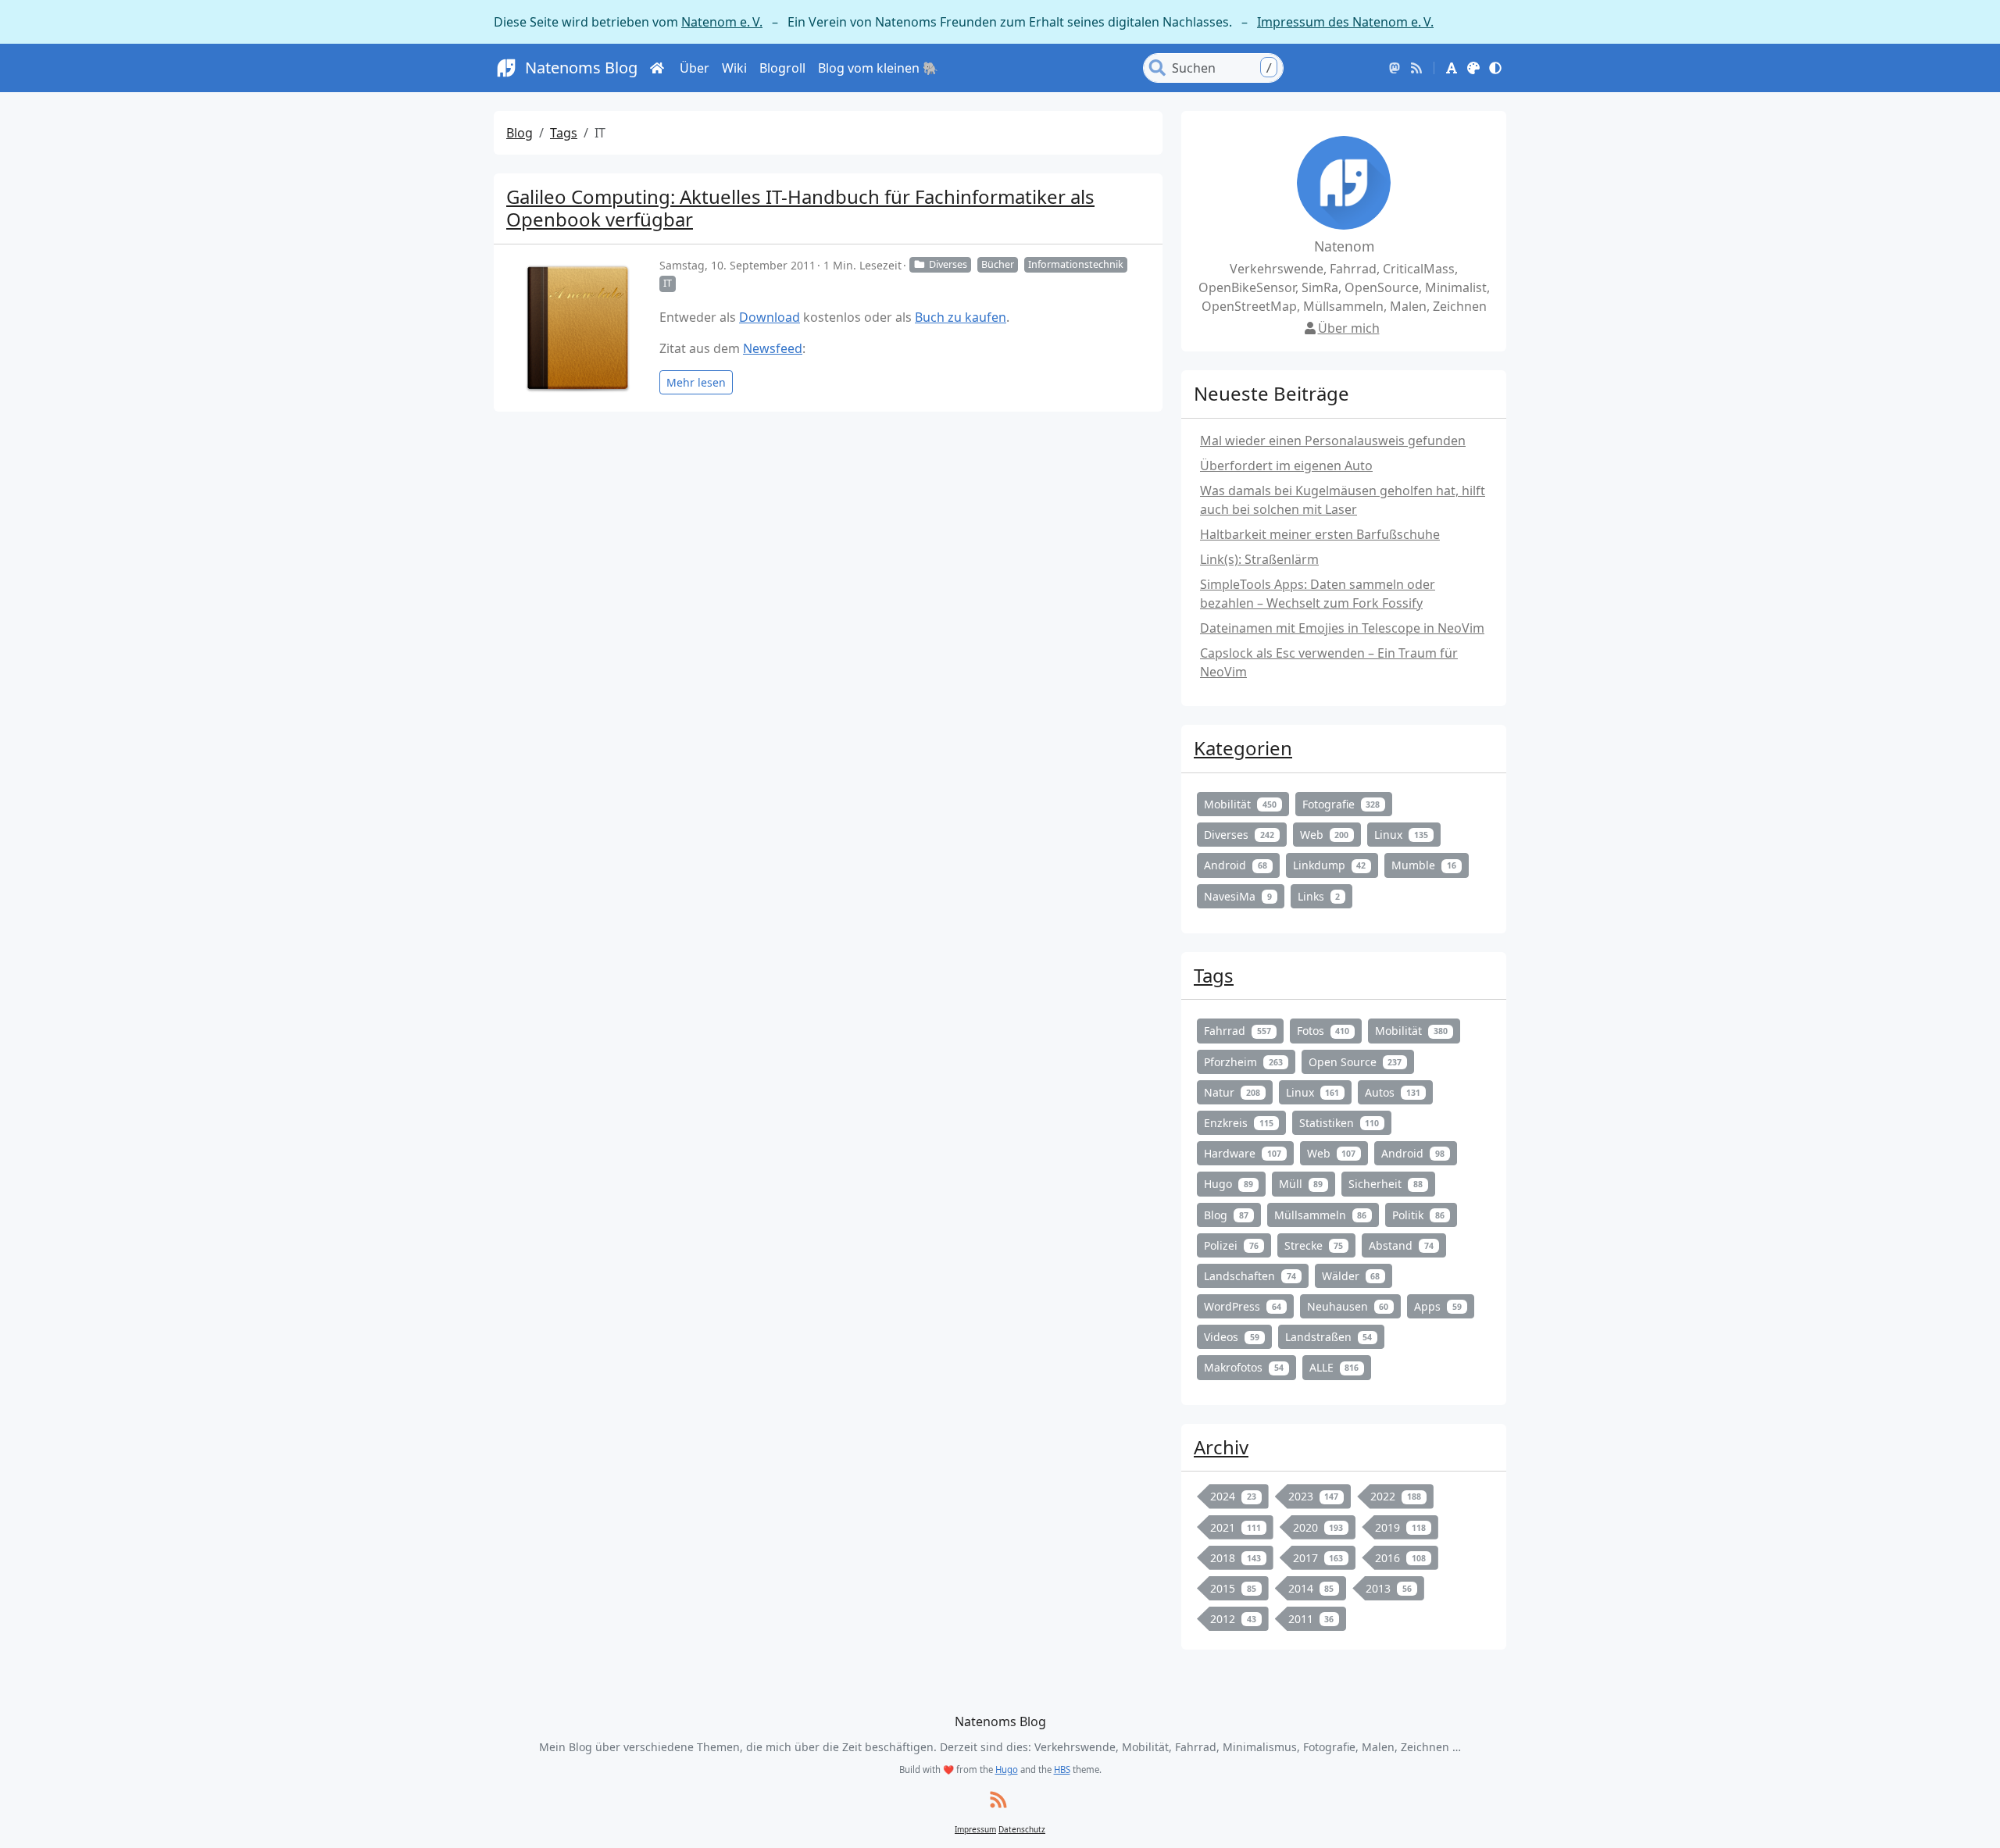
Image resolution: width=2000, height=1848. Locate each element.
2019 (1400, 1527)
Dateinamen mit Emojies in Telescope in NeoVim (1342, 628)
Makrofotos (1244, 1367)
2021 (1236, 1527)
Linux (1401, 835)
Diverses (948, 264)
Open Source (1355, 1062)
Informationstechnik (1076, 264)
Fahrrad (1237, 1031)
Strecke (1314, 1245)
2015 (1233, 1588)
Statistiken (1339, 1123)
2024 (1233, 1496)
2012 (1233, 1619)
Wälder (1351, 1276)
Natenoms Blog (581, 68)
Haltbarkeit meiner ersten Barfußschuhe (1320, 534)
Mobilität (1240, 804)
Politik (1418, 1215)
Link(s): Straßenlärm (1259, 559)
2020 (1318, 1527)
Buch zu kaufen (961, 317)
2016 (1400, 1558)
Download (770, 317)
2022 (1396, 1496)
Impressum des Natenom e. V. (1345, 22)
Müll (1301, 1184)
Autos (1393, 1092)
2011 (1311, 1619)
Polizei (1231, 1245)
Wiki (734, 68)
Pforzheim (1243, 1062)
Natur (1232, 1092)
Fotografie (1341, 804)
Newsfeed (773, 348)
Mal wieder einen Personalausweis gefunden (1333, 441)
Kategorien (1243, 748)
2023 (1314, 1496)
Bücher (998, 264)
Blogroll (782, 68)
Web (1325, 835)
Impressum (975, 1829)
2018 (1236, 1558)
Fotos (1323, 1031)
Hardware (1243, 1153)
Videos (1232, 1337)
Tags (564, 133)
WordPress (1243, 1306)
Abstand (1401, 1245)
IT (668, 283)
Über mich (1349, 328)
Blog (520, 133)
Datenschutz (1022, 1829)
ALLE (1334, 1367)
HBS (1062, 1770)
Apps (1438, 1306)
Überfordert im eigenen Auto (1286, 466)
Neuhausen (1348, 1306)
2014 (1311, 1588)
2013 (1389, 1588)
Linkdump (1330, 865)
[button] (1452, 68)
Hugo (1229, 1184)
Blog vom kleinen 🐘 (878, 68)
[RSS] (1416, 68)
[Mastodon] (1395, 68)
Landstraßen (1329, 1337)
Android (1236, 865)
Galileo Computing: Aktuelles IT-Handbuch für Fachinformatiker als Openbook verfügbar (800, 208)
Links (1319, 896)
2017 (1318, 1558)
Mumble (1424, 865)
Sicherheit (1386, 1184)
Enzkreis (1239, 1123)
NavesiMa (1238, 896)
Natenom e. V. (722, 22)
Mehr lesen (696, 382)
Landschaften (1250, 1276)
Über (695, 68)
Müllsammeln (1321, 1215)
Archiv (1221, 1447)
